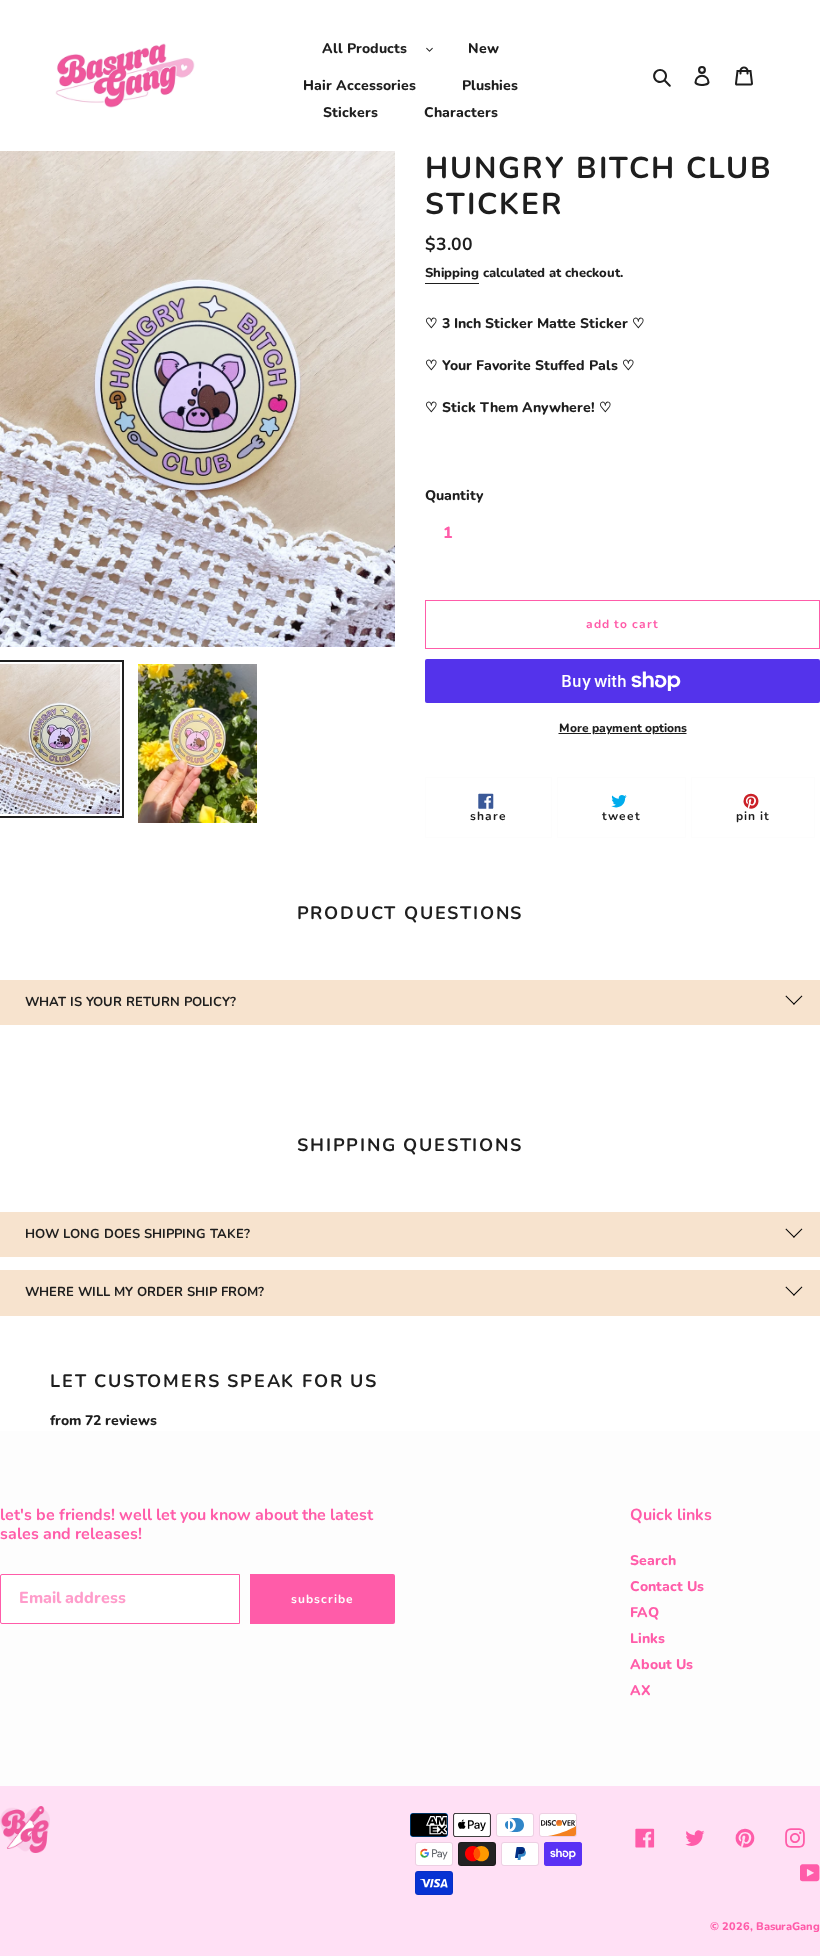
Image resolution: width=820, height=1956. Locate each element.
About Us (661, 1664)
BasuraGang (788, 1926)
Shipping (452, 273)
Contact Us (667, 1586)
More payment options (623, 728)
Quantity (454, 495)
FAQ (644, 1612)
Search (653, 1560)
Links (647, 1638)
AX (640, 1690)
